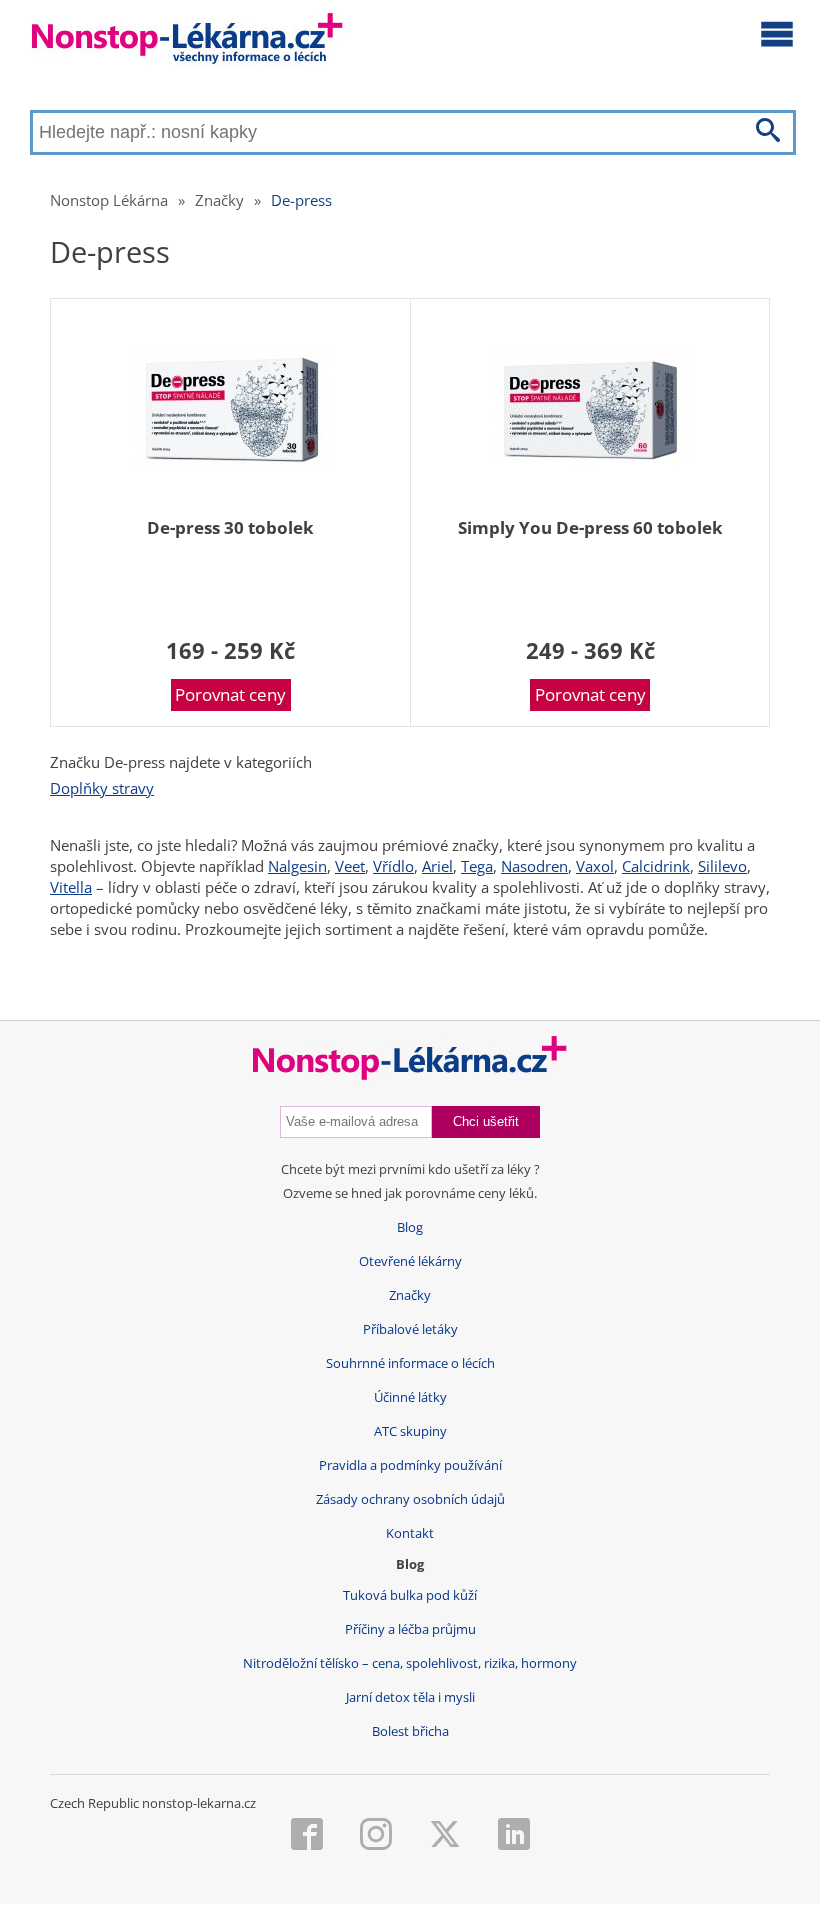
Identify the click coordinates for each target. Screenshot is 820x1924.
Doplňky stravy (102, 788)
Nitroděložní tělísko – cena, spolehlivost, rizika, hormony (410, 1663)
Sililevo (722, 866)
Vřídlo (393, 866)
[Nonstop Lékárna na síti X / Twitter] (445, 1836)
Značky (219, 200)
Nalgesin (297, 866)
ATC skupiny (410, 1431)
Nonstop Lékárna (109, 200)
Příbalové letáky (410, 1329)
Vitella (71, 887)
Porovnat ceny (230, 694)
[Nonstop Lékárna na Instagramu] (376, 1836)
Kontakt (410, 1533)
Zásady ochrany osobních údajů (410, 1499)
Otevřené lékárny (410, 1261)
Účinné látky (410, 1397)
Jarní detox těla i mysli (410, 1697)
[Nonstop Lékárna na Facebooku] (307, 1836)
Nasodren (534, 866)
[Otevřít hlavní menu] (777, 33)
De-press (301, 200)
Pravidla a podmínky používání (410, 1465)
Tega (477, 866)
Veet (350, 866)
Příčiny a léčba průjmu (410, 1629)
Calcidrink (656, 866)
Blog (410, 1227)
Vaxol (595, 866)
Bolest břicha (410, 1731)
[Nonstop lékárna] (187, 42)
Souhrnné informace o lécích (410, 1363)
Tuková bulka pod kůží (410, 1595)
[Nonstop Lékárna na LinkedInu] (514, 1836)
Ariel (437, 866)
